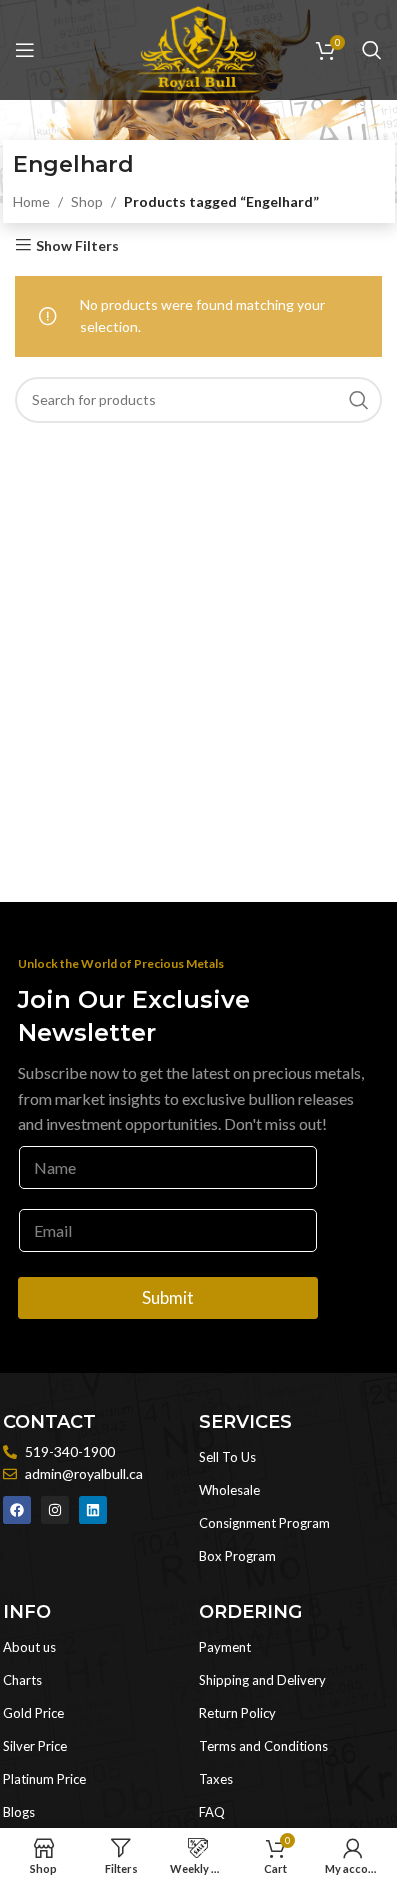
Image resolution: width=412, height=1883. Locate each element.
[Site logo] (198, 48)
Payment (225, 1647)
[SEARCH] (359, 400)
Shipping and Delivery (262, 1680)
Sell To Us (227, 1457)
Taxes (216, 1779)
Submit (168, 1297)
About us (29, 1647)
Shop (87, 201)
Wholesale (229, 1490)
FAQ (212, 1812)
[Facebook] (17, 1510)
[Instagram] (55, 1510)
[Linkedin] (93, 1510)
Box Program (237, 1556)
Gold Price (33, 1713)
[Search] (372, 50)
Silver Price (35, 1746)
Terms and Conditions (263, 1746)
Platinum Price (44, 1779)
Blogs (19, 1812)
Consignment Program (264, 1523)
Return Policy (237, 1713)
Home (31, 201)
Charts (22, 1680)
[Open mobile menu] (25, 50)
